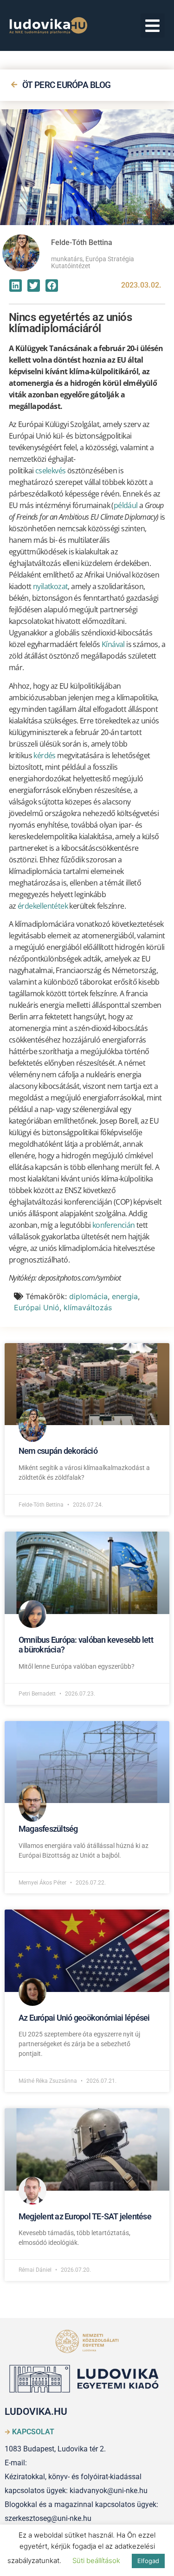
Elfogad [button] (148, 2561)
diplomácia (88, 1296)
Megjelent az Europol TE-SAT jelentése (85, 2216)
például (126, 505)
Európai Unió (37, 1307)
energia (125, 1296)
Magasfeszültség (48, 1829)
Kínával (113, 644)
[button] (153, 26)
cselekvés (51, 471)
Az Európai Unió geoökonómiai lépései (84, 2018)
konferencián (114, 1225)
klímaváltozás (88, 1307)
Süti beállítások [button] (96, 2560)
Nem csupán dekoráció (58, 1451)
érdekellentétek (43, 906)
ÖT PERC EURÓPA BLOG (67, 85)
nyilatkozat (50, 586)
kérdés (44, 755)
